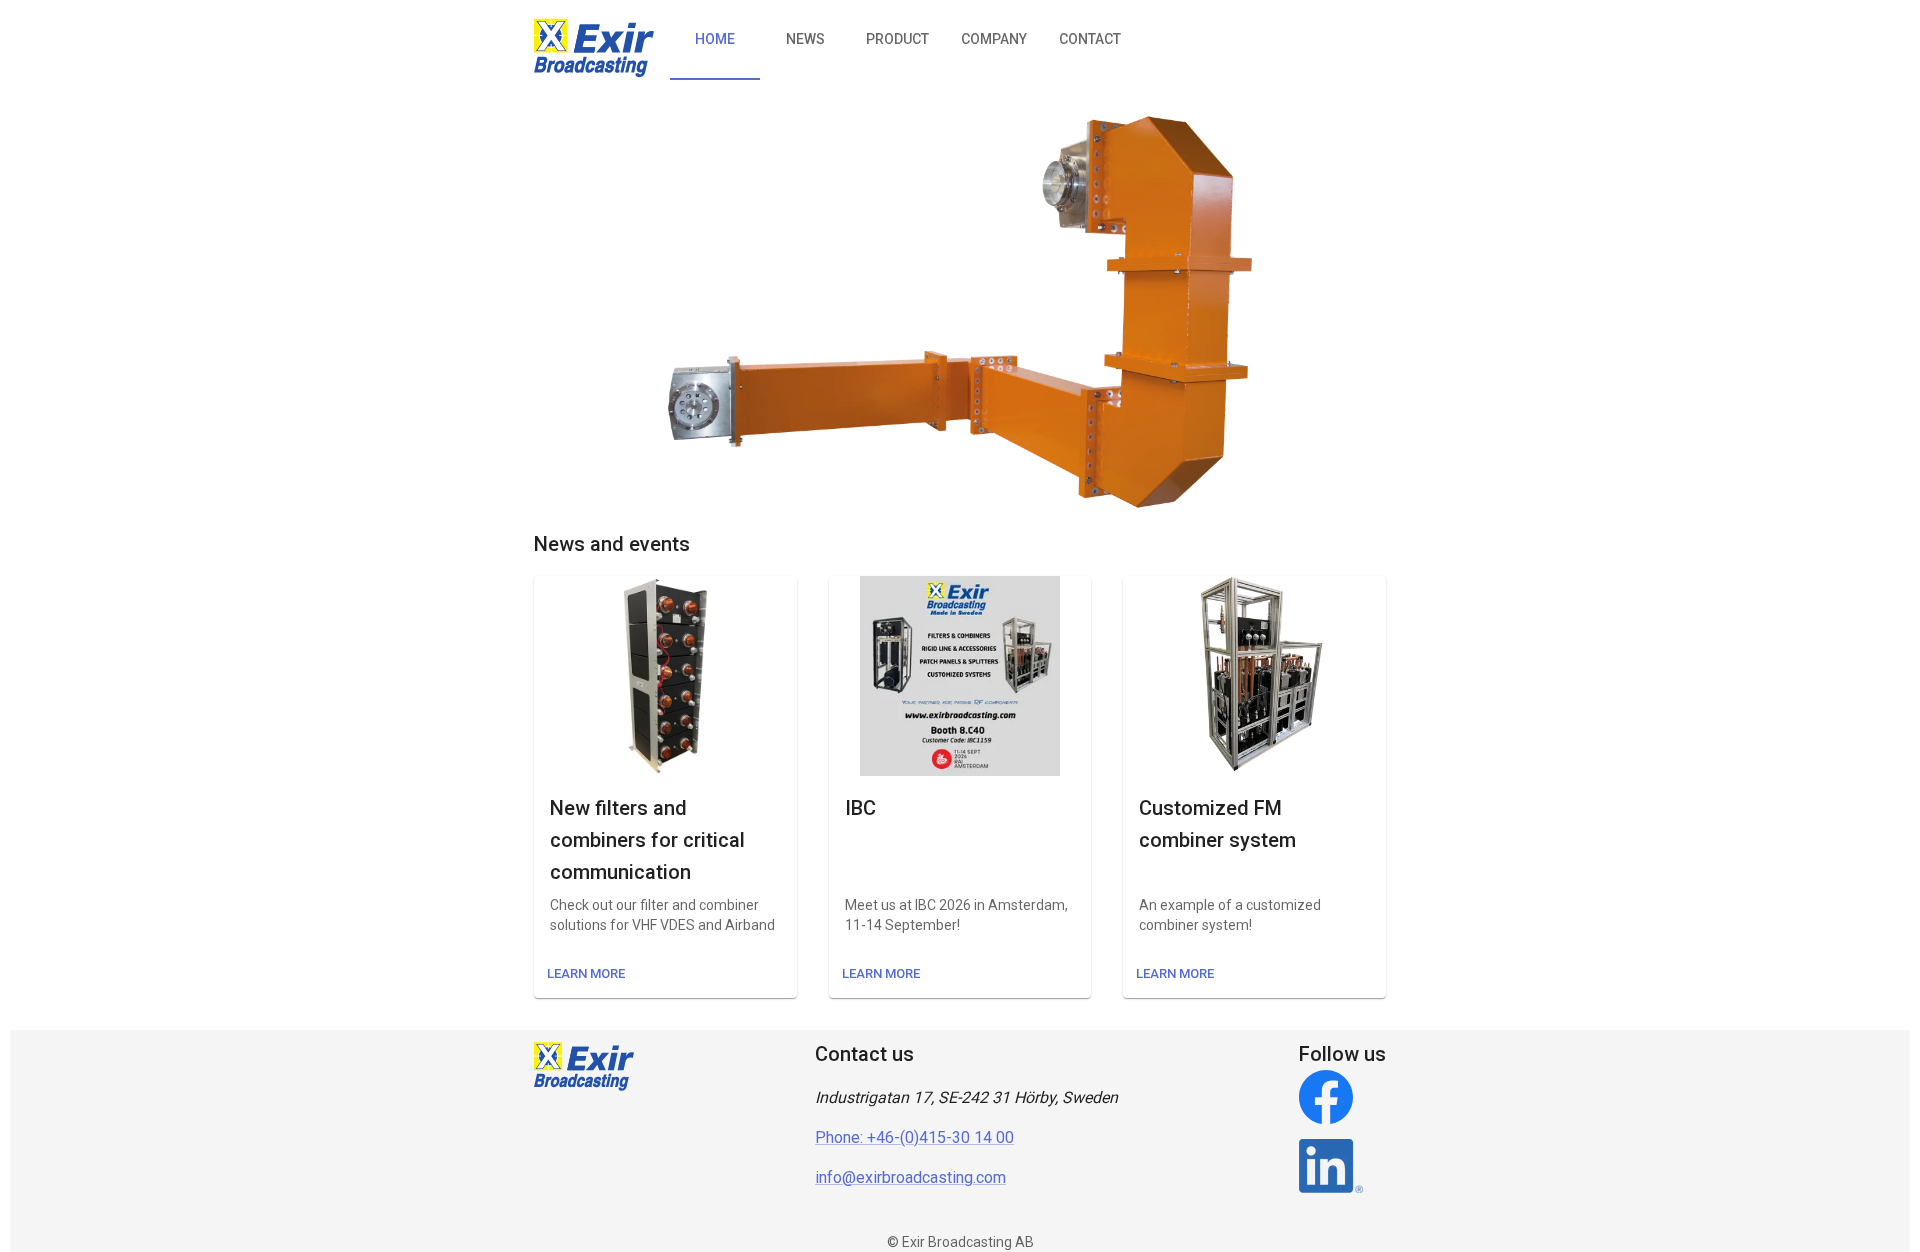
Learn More (586, 973)
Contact (1090, 39)
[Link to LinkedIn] (1342, 1169)
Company (994, 39)
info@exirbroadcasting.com (910, 1177)
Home (715, 39)
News (805, 39)
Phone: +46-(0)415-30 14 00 (914, 1137)
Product (897, 39)
